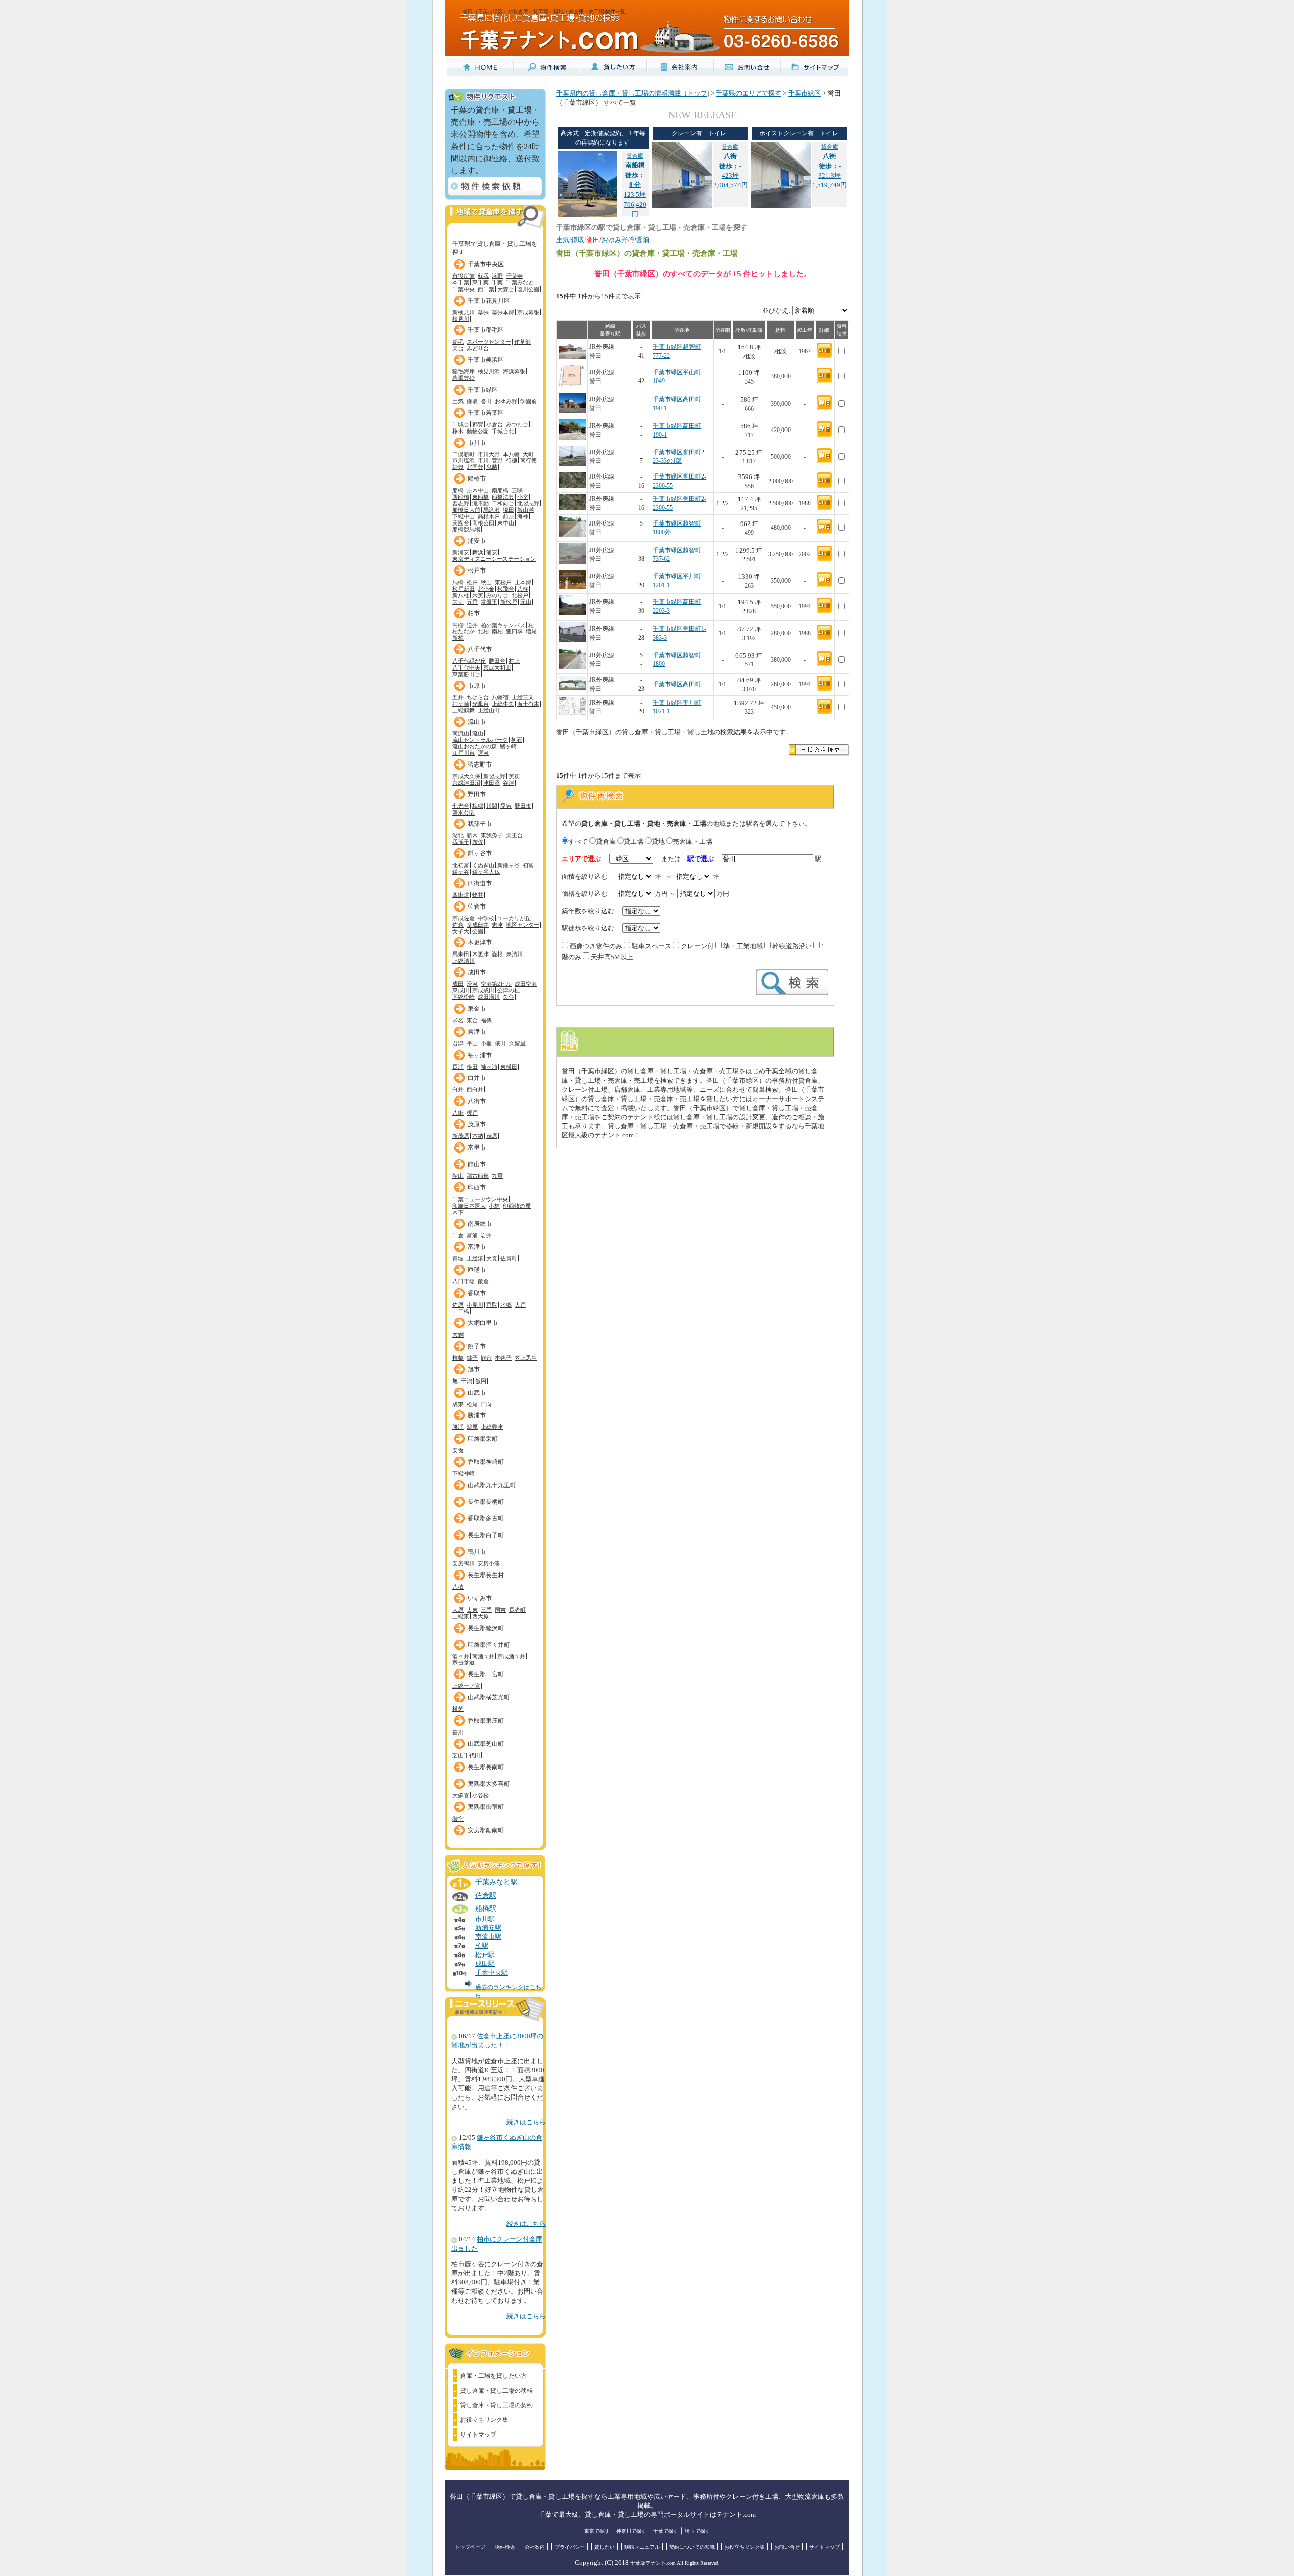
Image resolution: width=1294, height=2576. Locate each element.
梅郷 (478, 806)
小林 (494, 1206)
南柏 (497, 631)
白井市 (477, 1078)
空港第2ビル (496, 984)
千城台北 (503, 431)
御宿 (458, 1819)
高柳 (458, 625)
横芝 (458, 1709)
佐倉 (458, 925)
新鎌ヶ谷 (509, 865)
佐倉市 (477, 907)
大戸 (520, 1305)
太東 (472, 1610)
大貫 (492, 1258)
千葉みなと (520, 282)
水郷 (506, 1305)
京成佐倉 (464, 918)
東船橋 (480, 497)
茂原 (492, 1136)
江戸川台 (464, 753)
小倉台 (495, 424)
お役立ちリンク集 (484, 2420)
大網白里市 (483, 1323)
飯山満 (525, 510)
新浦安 (461, 552)
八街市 (477, 1101)
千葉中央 (464, 289)
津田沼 (492, 783)
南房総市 (480, 1224)
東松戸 (503, 582)
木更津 (480, 954)
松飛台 (506, 589)
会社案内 (535, 2547)
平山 (472, 1043)
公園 (478, 931)
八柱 (523, 589)
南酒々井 (483, 1656)
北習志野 (528, 503)
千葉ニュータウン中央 (480, 1199)
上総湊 (475, 1258)
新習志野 (494, 776)
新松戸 (509, 602)
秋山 (486, 582)
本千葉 (461, 282)
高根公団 (483, 523)
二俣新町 (464, 454)
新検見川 (464, 312)
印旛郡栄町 (483, 1439)
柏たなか (464, 631)
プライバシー (570, 2547)
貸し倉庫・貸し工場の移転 (496, 2391)
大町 (528, 454)
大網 (458, 1334)
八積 (458, 1587)
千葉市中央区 (486, 264)
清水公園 (464, 813)
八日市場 (464, 1281)
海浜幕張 (514, 371)
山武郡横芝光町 (489, 1697)
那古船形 (478, 1176)
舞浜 (478, 552)
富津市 (477, 1247)
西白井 (475, 1089)
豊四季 (514, 631)
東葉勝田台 (466, 674)
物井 (478, 895)
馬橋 (458, 582)
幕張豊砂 (464, 378)
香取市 (477, 1293)
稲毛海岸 (464, 371)
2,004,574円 (730, 185)
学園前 (528, 401)
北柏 (483, 631)
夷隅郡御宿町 (486, 1807)
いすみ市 (480, 1598)
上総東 (461, 1616)
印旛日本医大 (469, 1206)
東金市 (477, 1009)
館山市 (477, 1164)
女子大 (461, 931)
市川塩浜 (464, 460)
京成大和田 (497, 667)
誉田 (486, 401)
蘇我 (483, 276)
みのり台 (497, 595)
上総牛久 (503, 704)
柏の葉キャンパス (503, 625)
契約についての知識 (692, 2547)
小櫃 (486, 1043)
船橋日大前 (466, 510)
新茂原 (461, 1136)
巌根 (497, 954)
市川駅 (485, 1919)
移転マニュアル (642, 2547)
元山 (526, 602)
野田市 (477, 794)
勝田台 (497, 661)
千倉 (458, 1235)
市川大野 (489, 454)
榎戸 (472, 1113)
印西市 (477, 1187)
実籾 (514, 776)
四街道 (461, 895)
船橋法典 (503, 497)
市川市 (477, 443)
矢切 (458, 602)
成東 (458, 1404)
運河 (483, 753)
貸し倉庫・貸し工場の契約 (496, 2405)
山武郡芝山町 (486, 1744)
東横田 (509, 1067)
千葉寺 (514, 276)
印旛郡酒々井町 (489, 1645)
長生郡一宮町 (486, 1674)
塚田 (509, 510)
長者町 (517, 1610)
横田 (472, 1067)
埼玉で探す (698, 2531)
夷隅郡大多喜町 (489, 1784)
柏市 (474, 613)
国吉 (500, 1610)
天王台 (514, 835)
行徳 (512, 460)
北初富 (461, 865)
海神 (523, 516)
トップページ (470, 2547)
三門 (486, 1610)
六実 (478, 595)
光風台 (480, 704)
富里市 (477, 1148)
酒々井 (461, 1656)
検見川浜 (489, 371)
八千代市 (480, 649)
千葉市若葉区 (486, 413)
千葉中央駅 (492, 1973)
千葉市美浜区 (486, 360)
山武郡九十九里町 (492, 1485)
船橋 (458, 490)
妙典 (458, 467)
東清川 (514, 954)
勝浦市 (477, 1415)
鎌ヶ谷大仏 (486, 872)
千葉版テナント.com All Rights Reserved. (675, 2563)
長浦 (458, 1067)
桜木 (458, 431)
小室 (523, 497)
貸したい (605, 2547)
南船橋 (500, 490)
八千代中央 (466, 667)
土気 (458, 401)
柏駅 (482, 1946)
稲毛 (458, 342)
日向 (486, 1404)
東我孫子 (492, 835)
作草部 (522, 342)
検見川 (461, 319)
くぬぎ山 (483, 865)
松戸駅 (485, 1955)
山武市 (477, 1393)
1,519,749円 (829, 185)
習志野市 (480, 765)
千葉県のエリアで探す (749, 93)
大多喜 (461, 1795)
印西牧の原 (517, 1206)
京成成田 (483, 990)
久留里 (517, 1043)
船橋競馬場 (466, 529)
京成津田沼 (466, 783)
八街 (458, 1113)
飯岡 (481, 1381)
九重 (497, 1176)
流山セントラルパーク (480, 740)
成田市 (477, 972)
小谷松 (480, 1795)
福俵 (486, 1020)
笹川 (458, 1732)
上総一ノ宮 (466, 1686)
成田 (458, 984)
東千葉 (480, 282)
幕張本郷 (503, 312)
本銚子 (503, 1358)
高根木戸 (489, 516)
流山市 (477, 722)
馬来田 (461, 954)
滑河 (472, 984)
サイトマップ (478, 2435)
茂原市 (477, 1124)
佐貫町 (509, 1258)
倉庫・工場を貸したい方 (493, 2376)
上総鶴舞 (464, 710)
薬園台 (461, 523)
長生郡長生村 (486, 1575)
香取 (492, 1305)
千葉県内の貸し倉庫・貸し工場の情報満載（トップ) (633, 93)
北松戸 (520, 595)
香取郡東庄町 (486, 1721)
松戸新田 (464, 589)
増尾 (531, 631)
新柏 (458, 638)
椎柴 (458, 1358)
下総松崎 (464, 997)
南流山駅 (488, 1937)
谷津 (509, 783)
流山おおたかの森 (475, 746)
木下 (458, 1212)
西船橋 (461, 497)
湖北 (458, 835)
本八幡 (511, 454)
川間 (492, 806)
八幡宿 (500, 697)
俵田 (500, 1043)
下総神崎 (464, 1473)
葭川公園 (528, 289)
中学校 (486, 918)
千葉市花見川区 (489, 301)
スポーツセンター (489, 342)
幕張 (483, 312)
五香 (472, 602)
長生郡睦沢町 (486, 1628)
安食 (458, 1450)
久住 (509, 997)
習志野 (461, 503)
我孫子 (461, 842)
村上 (514, 661)
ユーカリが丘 (514, 918)
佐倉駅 (486, 1895)
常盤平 (489, 602)
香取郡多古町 (486, 1518)
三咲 (517, 490)
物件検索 (505, 2547)
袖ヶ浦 (489, 1067)
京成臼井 (478, 925)
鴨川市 (477, 1552)
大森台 (506, 289)
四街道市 (480, 883)
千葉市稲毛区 (486, 330)
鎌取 (472, 401)
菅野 (497, 460)
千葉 (497, 282)
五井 (458, 697)
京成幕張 (528, 312)
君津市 (477, 1032)
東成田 (461, 990)
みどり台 (478, 348)
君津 (458, 1043)
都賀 (478, 424)
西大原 (480, 1616)
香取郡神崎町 (486, 1462)
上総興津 (492, 1427)
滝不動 (480, 503)
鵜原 (472, 1427)
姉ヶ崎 (461, 704)
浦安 (492, 552)
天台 (458, 348)
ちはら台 (478, 697)
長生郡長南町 (486, 1767)
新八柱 (461, 595)
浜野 (497, 276)
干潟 (467, 1381)
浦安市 (477, 541)
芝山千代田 (466, 1755)
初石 (517, 740)
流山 (478, 733)
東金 (472, 1020)
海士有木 (528, 704)
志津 (497, 925)
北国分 (475, 467)
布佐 (478, 842)
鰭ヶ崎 (508, 746)
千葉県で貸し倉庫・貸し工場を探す (495, 246)
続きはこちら (526, 2122)
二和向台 (503, 503)
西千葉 (486, 289)
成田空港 (526, 984)
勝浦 (458, 1427)
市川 (483, 460)
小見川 (475, 1305)
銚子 (472, 1358)
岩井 (486, 1235)
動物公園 (478, 431)
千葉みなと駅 (496, 1882)
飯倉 (483, 1281)
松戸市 (477, 570)
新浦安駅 (488, 1928)
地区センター (523, 925)
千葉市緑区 (483, 390)
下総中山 (464, 516)
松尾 (472, 1404)
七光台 (461, 806)
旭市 (474, 1369)
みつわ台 (517, 424)
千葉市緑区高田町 (677, 684)
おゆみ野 (506, 401)
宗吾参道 (464, 1662)
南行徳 (528, 460)
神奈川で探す (631, 2531)
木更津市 (480, 942)
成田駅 (485, 1964)
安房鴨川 (464, 1563)
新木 (472, 835)
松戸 (472, 582)
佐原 (458, 1305)
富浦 (472, 1235)
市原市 (477, 686)
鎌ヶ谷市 (480, 853)
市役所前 (464, 276)
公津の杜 (509, 990)
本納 (478, 1136)
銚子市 (477, 1346)
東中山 (506, 523)
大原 (458, 1610)
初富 (528, 865)
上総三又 (523, 697)
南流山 (461, 733)
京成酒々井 (511, 1656)
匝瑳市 (477, 1270)
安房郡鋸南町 (486, 1830)
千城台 (461, 424)
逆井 (472, 625)
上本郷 (523, 582)
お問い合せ (787, 2547)
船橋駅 (486, 1909)
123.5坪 (635, 175)
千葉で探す (666, 2531)
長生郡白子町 (486, 1535)
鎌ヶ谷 (461, 872)
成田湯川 (489, 997)
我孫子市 (480, 824)
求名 (458, 1020)
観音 (486, 1358)
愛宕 (506, 806)
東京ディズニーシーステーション (494, 559)
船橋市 (477, 479)
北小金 (486, 589)
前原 (509, 516)
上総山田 (489, 710)
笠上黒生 (526, 1358)
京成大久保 (466, 776)
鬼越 (492, 467)
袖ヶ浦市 (480, 1055)
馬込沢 (492, 510)
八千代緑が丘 (469, 661)
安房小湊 (489, 1563)
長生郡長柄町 (486, 1502)
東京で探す (597, 2531)
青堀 (458, 1258)
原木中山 (478, 490)
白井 (458, 1089)
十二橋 (461, 1311)
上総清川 (464, 961)
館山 (458, 1176)
